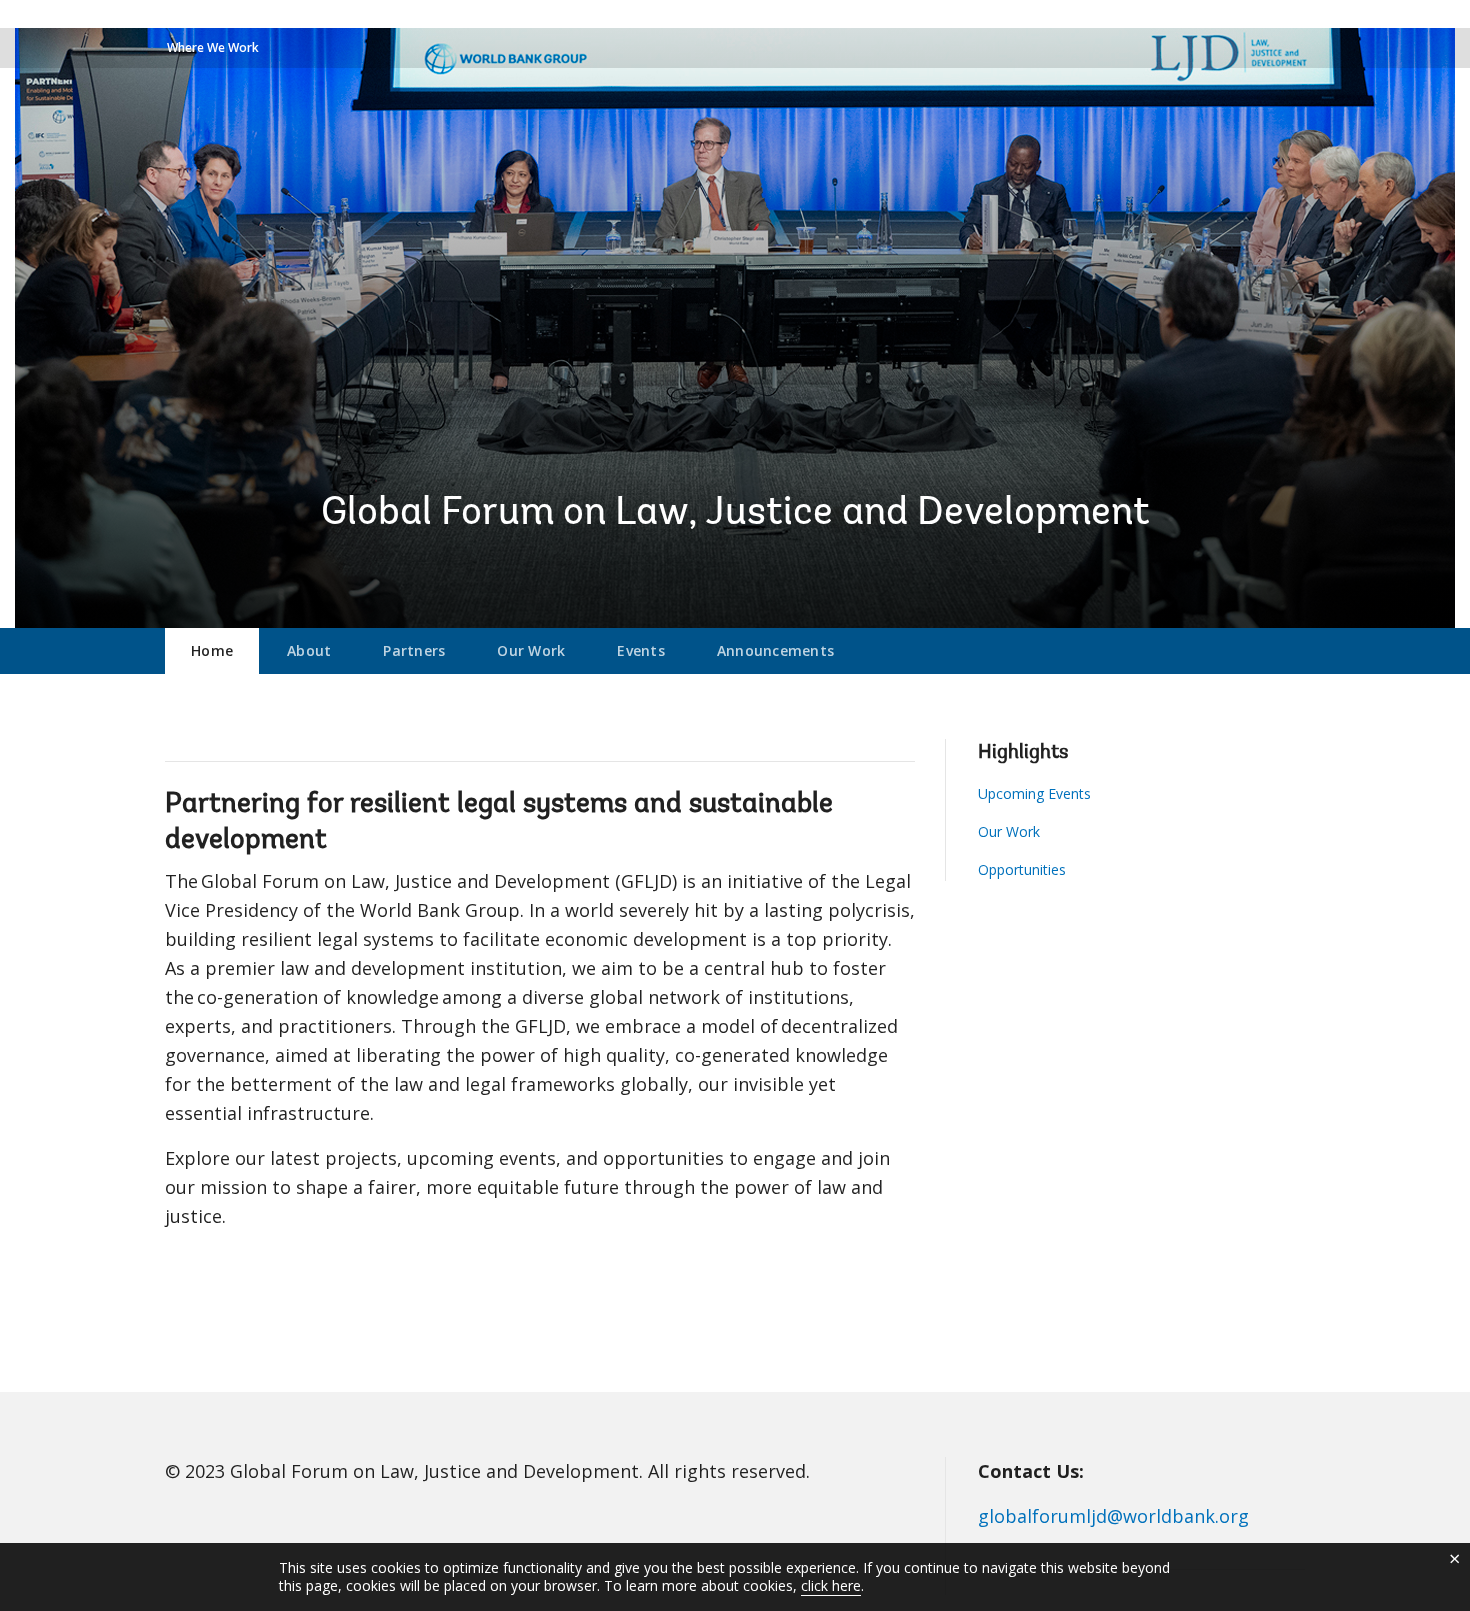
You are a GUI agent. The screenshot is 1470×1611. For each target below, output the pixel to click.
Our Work (531, 650)
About (309, 650)
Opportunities (1022, 869)
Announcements (775, 650)
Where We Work (213, 47)
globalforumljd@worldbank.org (1113, 1516)
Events (641, 650)
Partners (414, 650)
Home (212, 650)
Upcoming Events (1034, 793)
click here (831, 1585)
